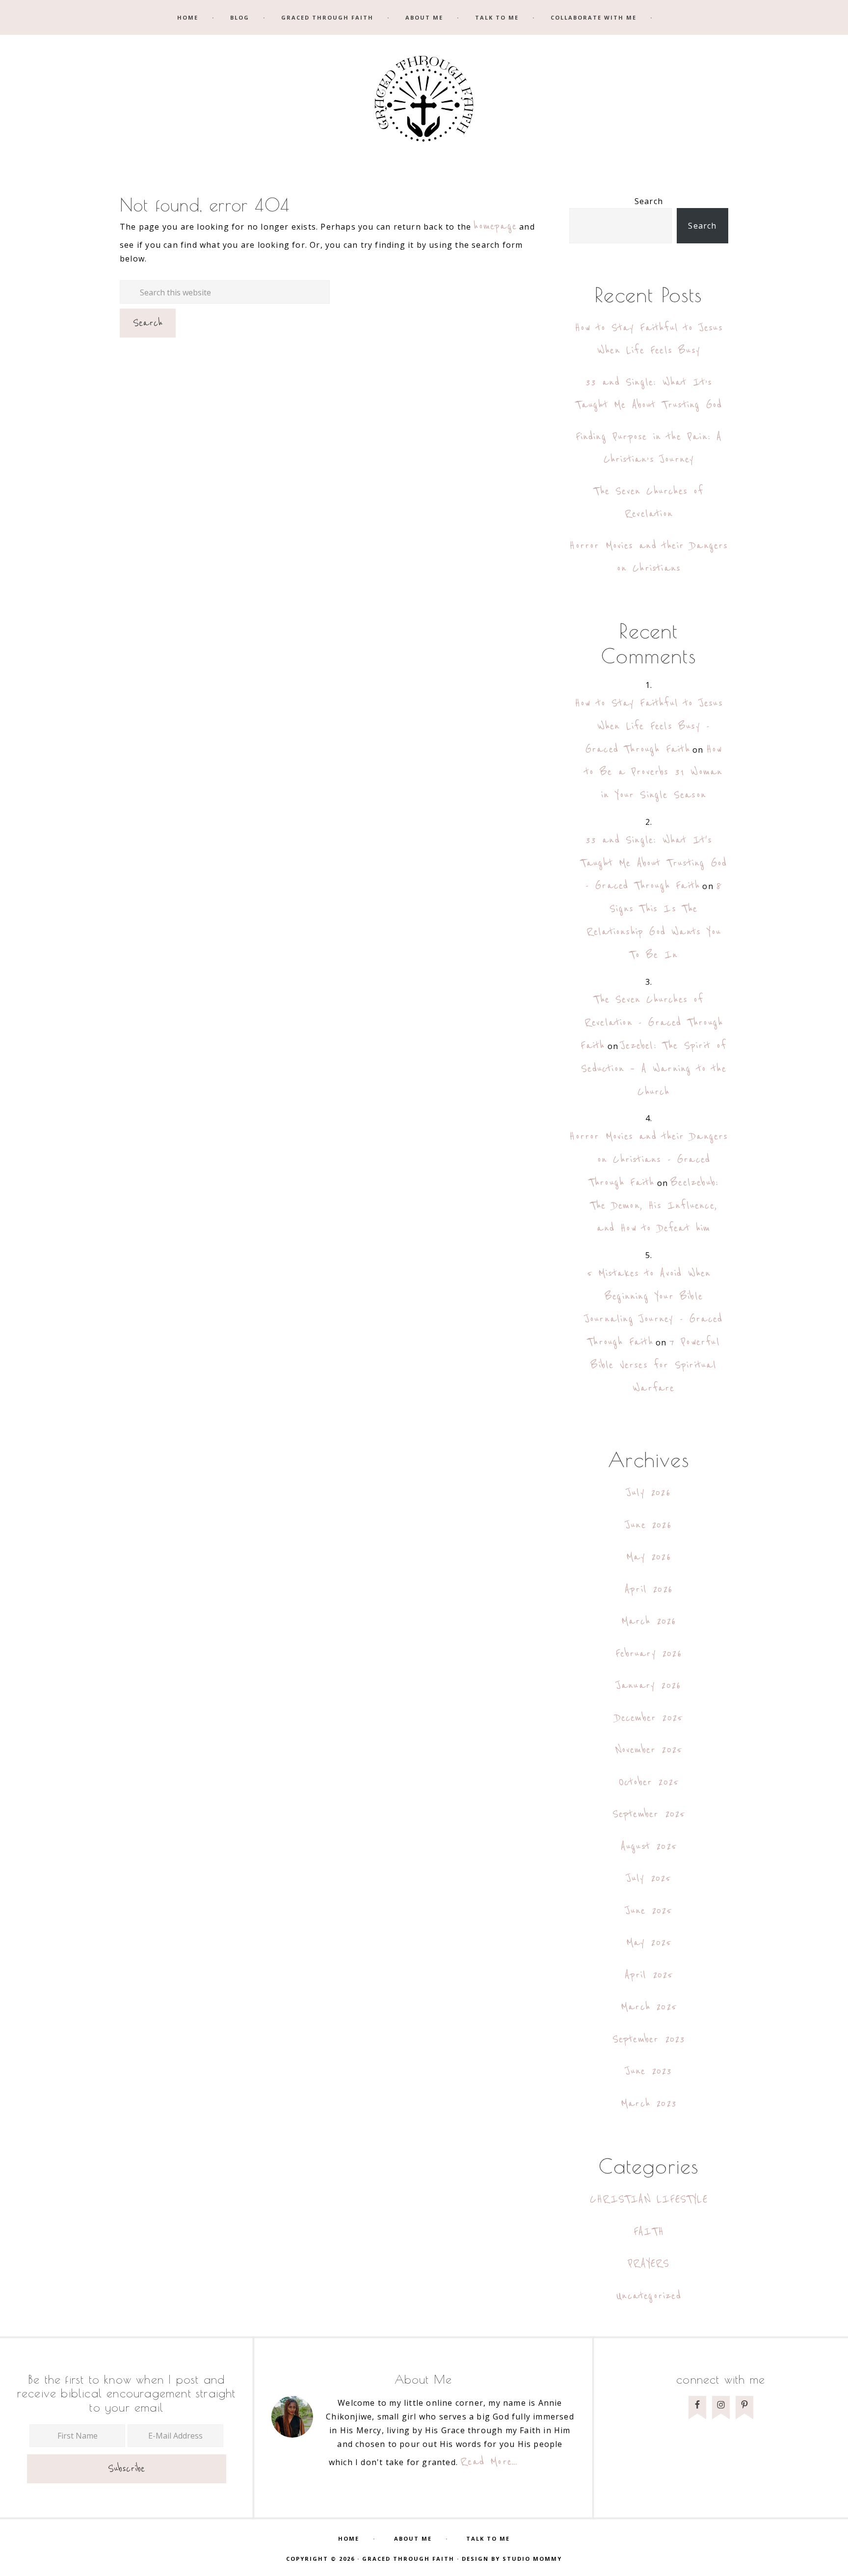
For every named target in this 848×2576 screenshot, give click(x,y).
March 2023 (649, 2104)
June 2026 (649, 1525)
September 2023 (649, 2039)
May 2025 (649, 1943)
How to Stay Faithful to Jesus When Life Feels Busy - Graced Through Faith (649, 726)
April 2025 (649, 1975)
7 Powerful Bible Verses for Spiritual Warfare (655, 1365)
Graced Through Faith (424, 102)
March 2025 (649, 2007)
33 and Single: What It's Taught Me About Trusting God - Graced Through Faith (654, 863)
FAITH (649, 2232)
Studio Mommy (532, 2559)
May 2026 (649, 1557)
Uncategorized (649, 2296)
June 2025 (649, 1911)
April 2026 (649, 1590)
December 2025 (649, 1718)
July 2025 (649, 1879)
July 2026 (649, 1493)
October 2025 (649, 1782)
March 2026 (649, 1621)
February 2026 (649, 1654)
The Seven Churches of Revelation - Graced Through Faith (652, 1023)
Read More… (489, 2462)
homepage (495, 226)
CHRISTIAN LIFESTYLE (649, 2199)
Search (649, 201)
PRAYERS (649, 2264)
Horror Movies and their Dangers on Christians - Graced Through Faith (649, 1160)
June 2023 (649, 2071)
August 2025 (649, 1847)
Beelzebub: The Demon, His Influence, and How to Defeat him (654, 1206)
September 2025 (649, 1814)
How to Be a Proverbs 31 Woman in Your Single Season (654, 773)
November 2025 (649, 1750)
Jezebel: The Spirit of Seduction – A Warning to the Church (654, 1069)
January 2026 (649, 1686)
